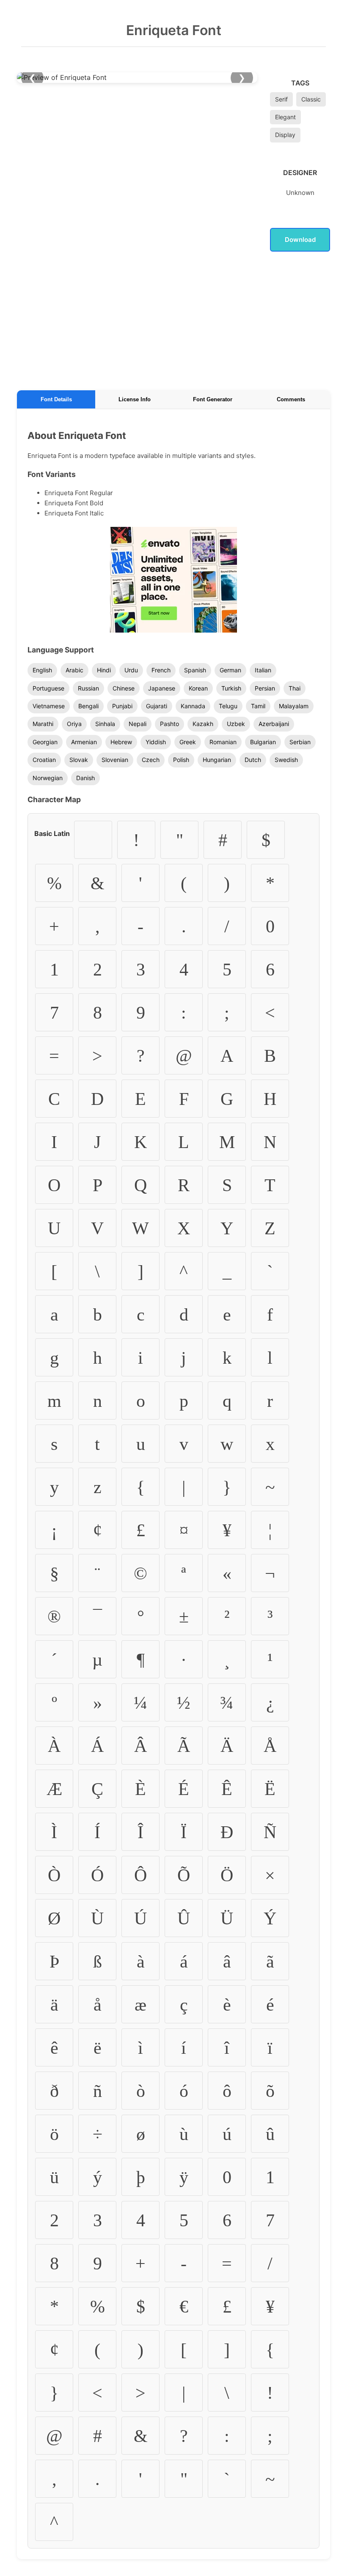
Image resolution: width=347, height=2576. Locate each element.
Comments (291, 399)
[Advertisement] (173, 319)
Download (300, 240)
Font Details (56, 399)
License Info (135, 399)
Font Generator (213, 399)
